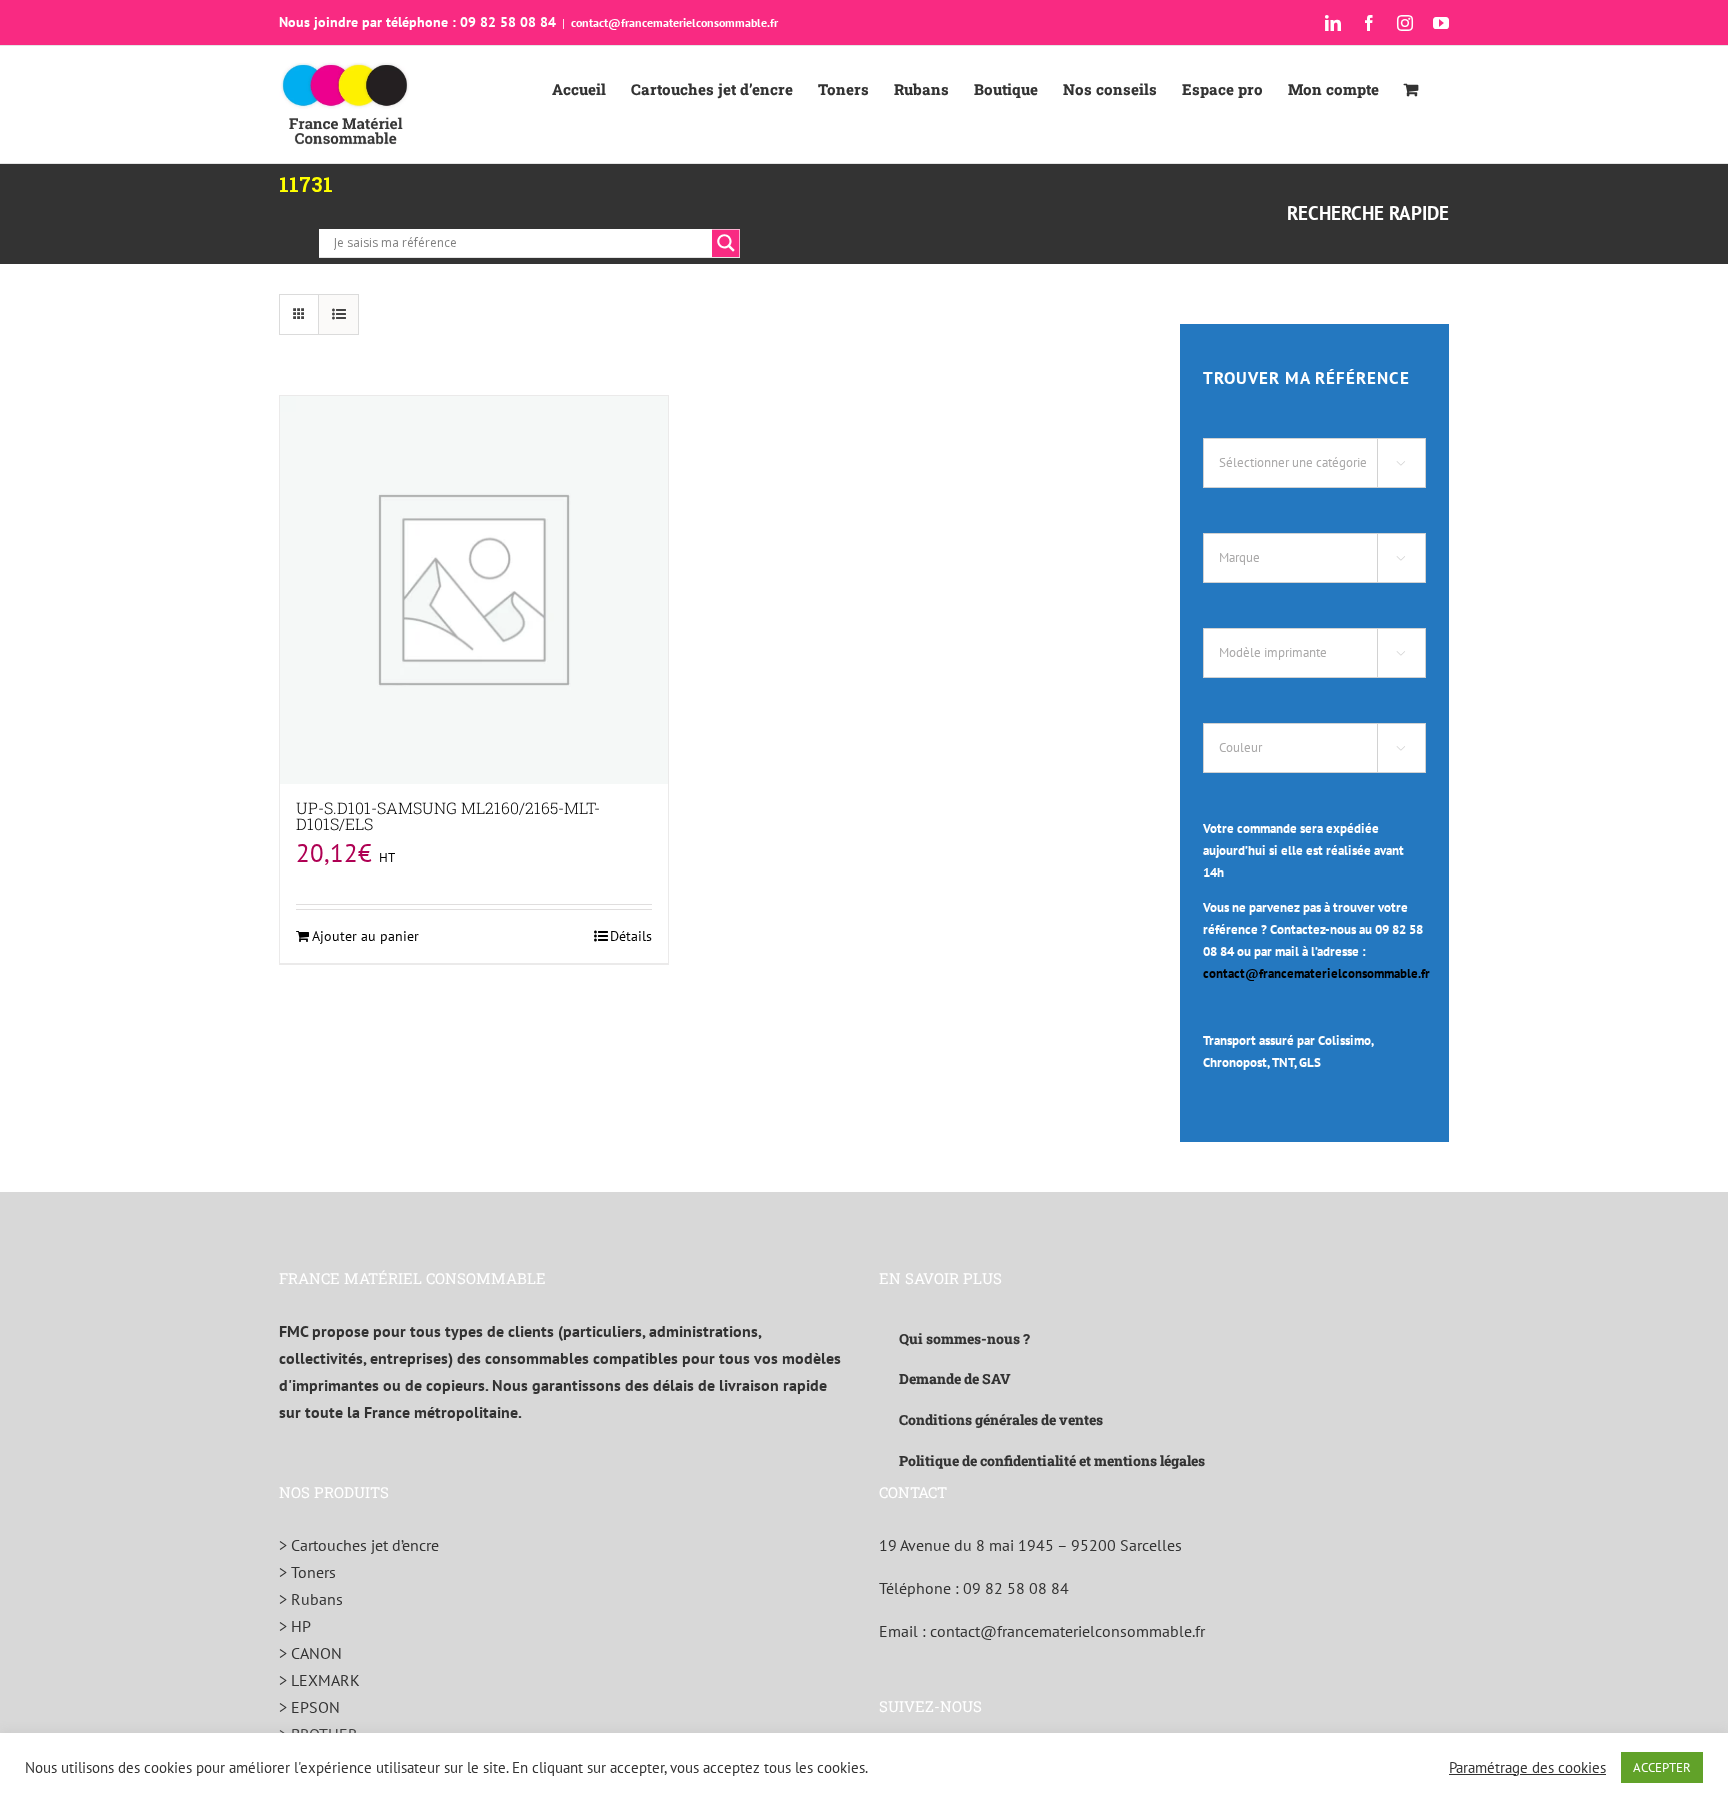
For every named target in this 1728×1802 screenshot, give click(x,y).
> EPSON (309, 1707)
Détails (631, 936)
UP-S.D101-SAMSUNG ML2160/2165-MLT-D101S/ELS (448, 815)
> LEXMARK (319, 1680)
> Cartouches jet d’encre (359, 1545)
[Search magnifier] (726, 243)
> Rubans (311, 1599)
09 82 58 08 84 (1016, 1588)
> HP (295, 1626)
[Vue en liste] (338, 314)
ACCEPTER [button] (1662, 1767)
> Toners (307, 1572)
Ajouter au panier (365, 936)
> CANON (310, 1653)
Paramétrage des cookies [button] (1527, 1768)
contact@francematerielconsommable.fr (674, 22)
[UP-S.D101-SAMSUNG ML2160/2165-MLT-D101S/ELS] (474, 590)
